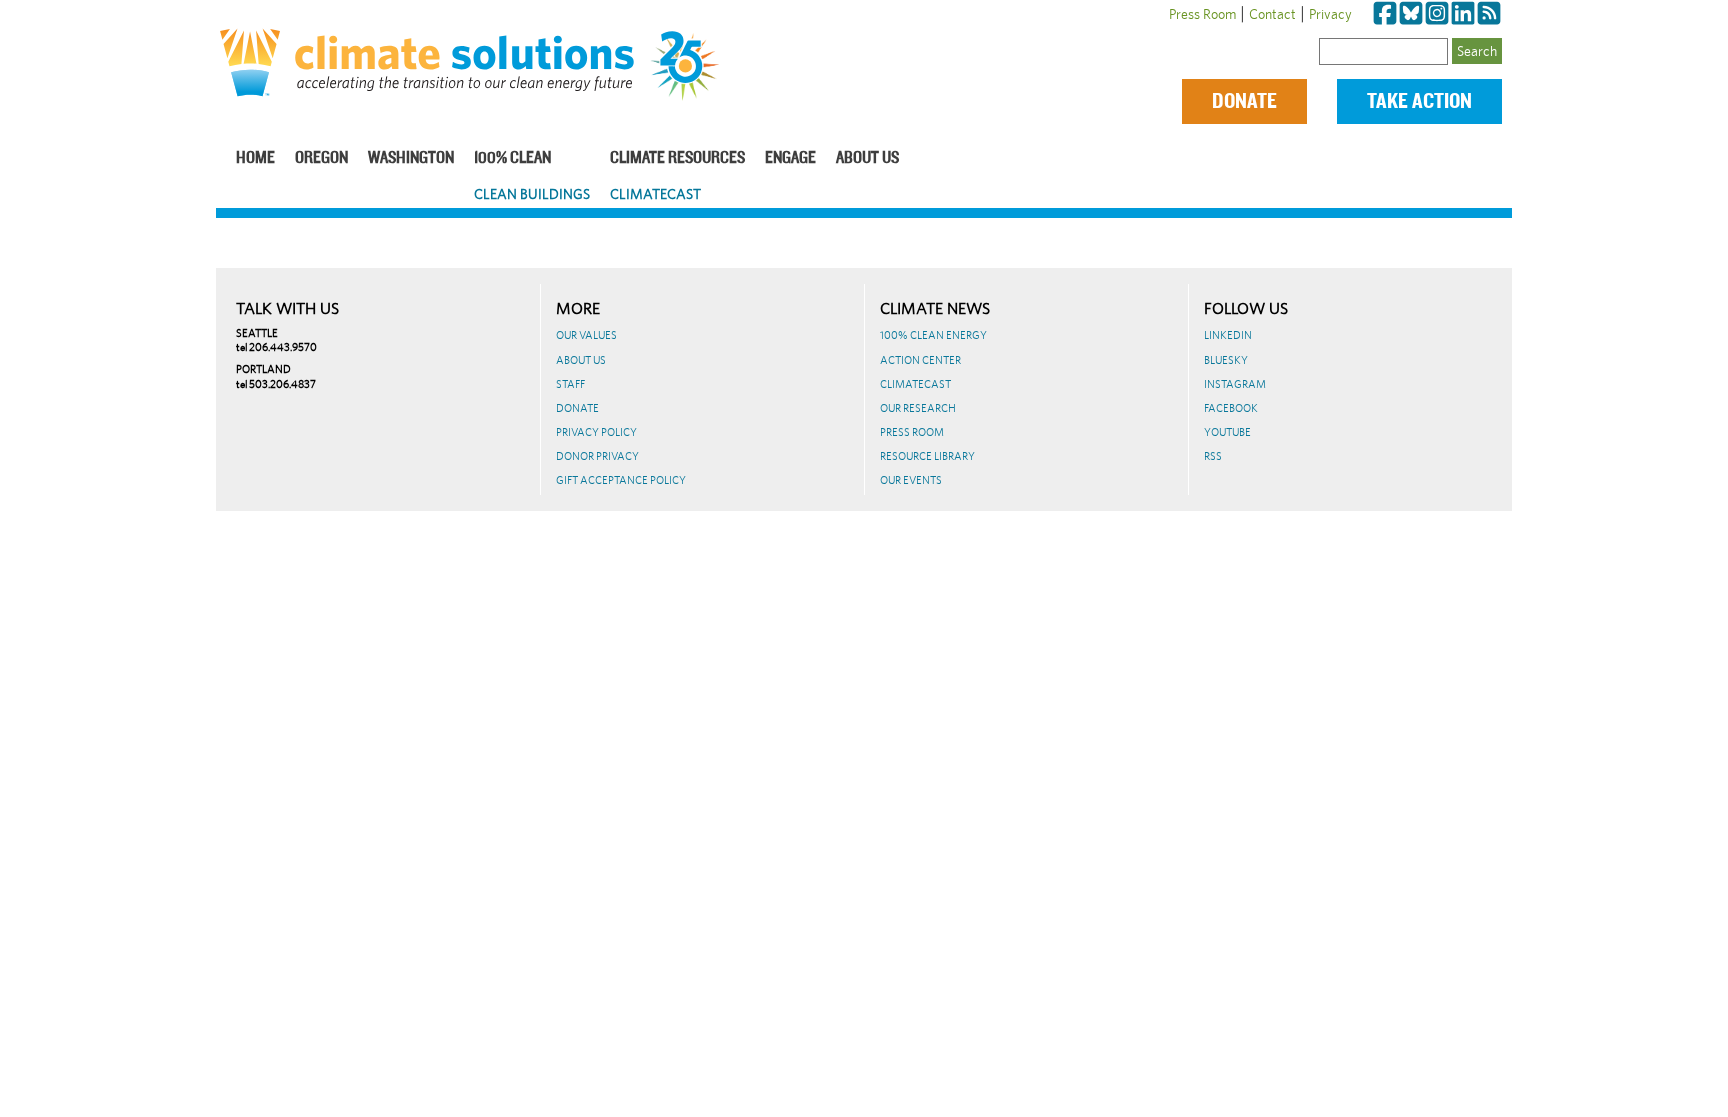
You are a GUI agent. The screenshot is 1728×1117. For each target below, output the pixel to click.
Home (255, 158)
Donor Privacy (597, 456)
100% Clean (512, 158)
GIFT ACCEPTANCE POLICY (621, 480)
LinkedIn (1228, 335)
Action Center (920, 360)
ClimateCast (655, 194)
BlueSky (1226, 360)
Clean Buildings (532, 194)
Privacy (1330, 14)
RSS (1213, 456)
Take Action (1419, 101)
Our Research (918, 408)
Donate (1244, 101)
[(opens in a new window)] (1385, 14)
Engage (790, 158)
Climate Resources (677, 158)
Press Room (1202, 14)
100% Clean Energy (933, 335)
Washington (411, 158)
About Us (867, 158)
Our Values (586, 335)
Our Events (911, 480)
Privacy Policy (596, 432)
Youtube (1227, 432)
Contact (1272, 14)
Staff (570, 384)
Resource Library (927, 456)
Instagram (1235, 384)
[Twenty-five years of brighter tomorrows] (692, 66)
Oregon (321, 158)
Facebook (1231, 408)
